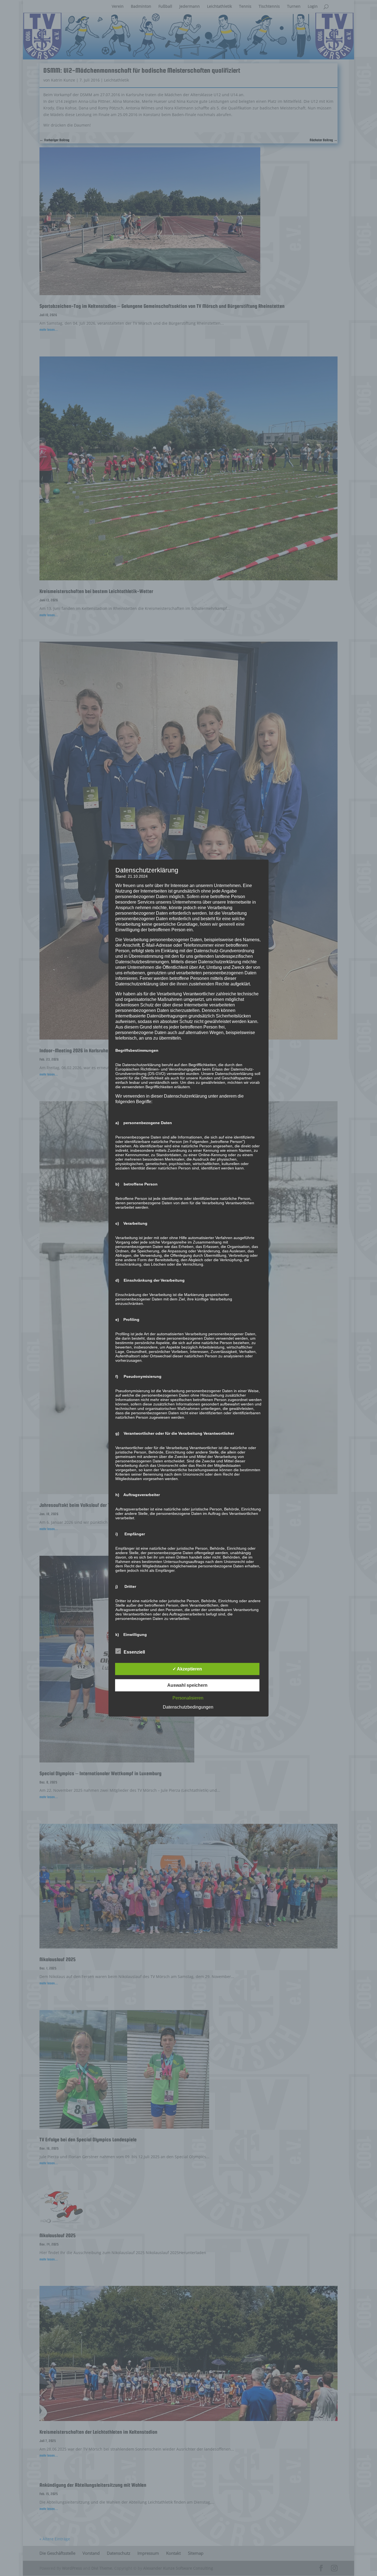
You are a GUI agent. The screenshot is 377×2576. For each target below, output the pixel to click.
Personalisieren (188, 1698)
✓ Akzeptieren (187, 1669)
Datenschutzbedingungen (188, 1707)
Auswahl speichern (187, 1685)
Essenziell (134, 1652)
